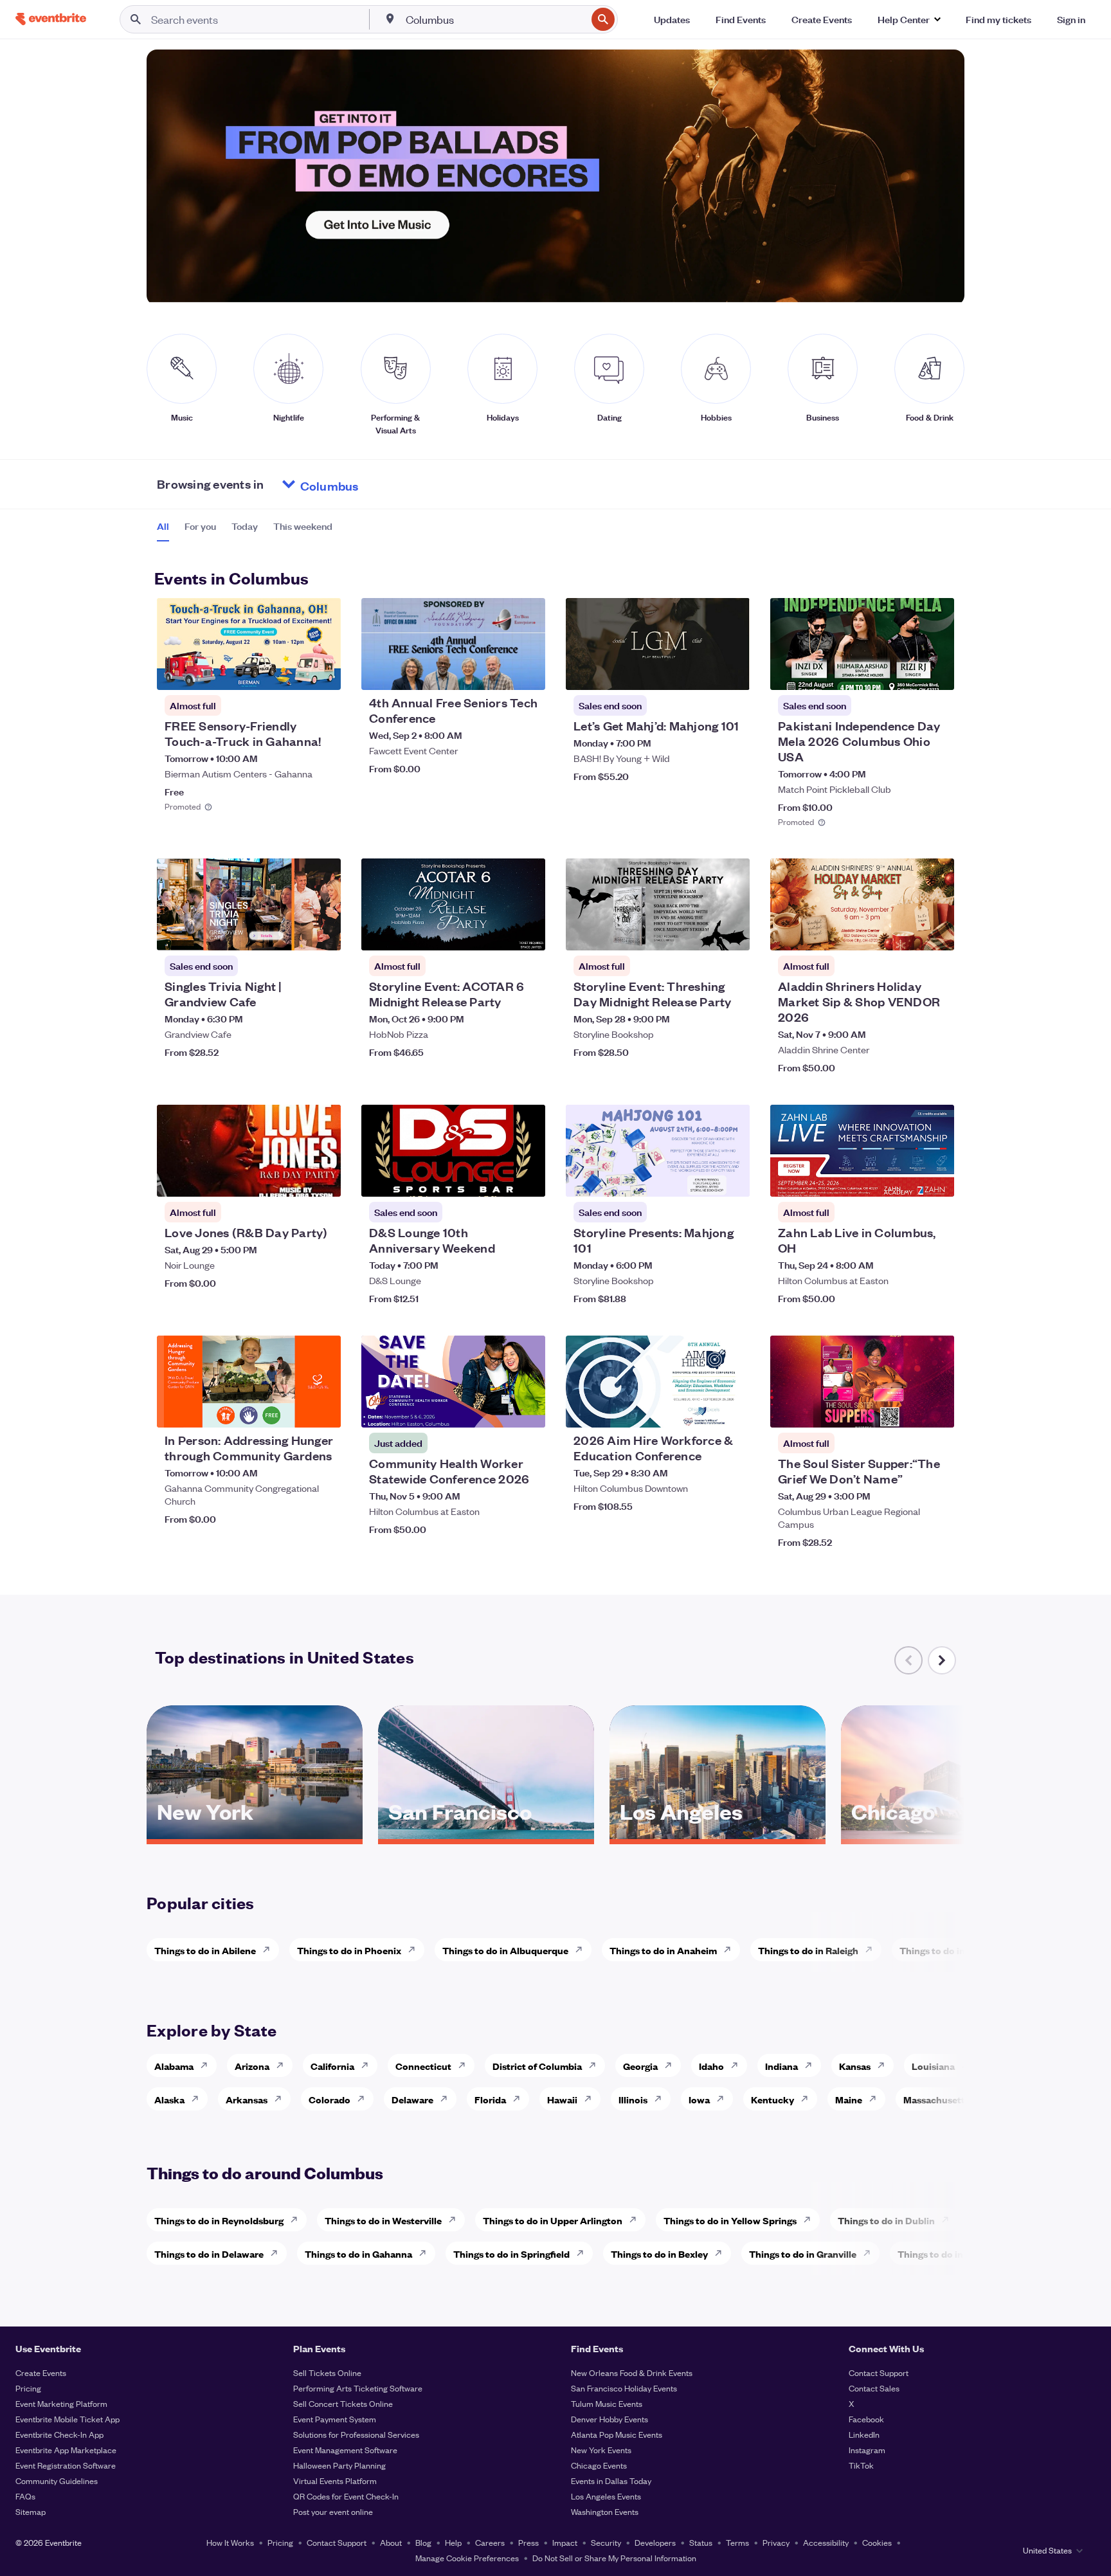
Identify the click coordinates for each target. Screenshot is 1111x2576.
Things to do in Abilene (205, 1950)
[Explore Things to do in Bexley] (722, 2253)
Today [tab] (245, 526)
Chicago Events (599, 2465)
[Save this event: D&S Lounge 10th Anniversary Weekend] (496, 1179)
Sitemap (31, 2511)
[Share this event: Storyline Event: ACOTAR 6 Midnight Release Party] (527, 932)
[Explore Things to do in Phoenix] (415, 1950)
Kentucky (772, 2099)
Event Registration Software (66, 2465)
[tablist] (245, 531)
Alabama (174, 2066)
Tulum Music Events (607, 2403)
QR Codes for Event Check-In (346, 2496)
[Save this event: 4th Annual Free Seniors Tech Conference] (496, 672)
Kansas (855, 2066)
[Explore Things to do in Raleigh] (872, 1950)
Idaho (711, 2066)
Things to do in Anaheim (663, 1950)
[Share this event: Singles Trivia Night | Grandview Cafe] (323, 932)
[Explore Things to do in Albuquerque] (583, 1950)
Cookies (877, 2542)
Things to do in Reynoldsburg (219, 2220)
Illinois (633, 2099)
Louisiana (933, 2066)
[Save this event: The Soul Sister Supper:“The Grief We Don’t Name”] (905, 1410)
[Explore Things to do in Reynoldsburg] (298, 2220)
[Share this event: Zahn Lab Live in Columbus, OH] (936, 1179)
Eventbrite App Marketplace (66, 2450)
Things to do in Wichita (950, 1950)
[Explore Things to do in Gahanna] (426, 2253)
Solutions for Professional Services (356, 2434)
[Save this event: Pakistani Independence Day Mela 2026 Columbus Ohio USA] (905, 672)
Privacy (776, 2542)
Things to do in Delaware (209, 2254)
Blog (423, 2542)
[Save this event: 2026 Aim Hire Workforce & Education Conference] (701, 1410)
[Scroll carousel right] (942, 1660)
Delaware (412, 2099)
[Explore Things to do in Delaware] (278, 2253)
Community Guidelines (57, 2481)
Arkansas (247, 2099)
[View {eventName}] (249, 644)
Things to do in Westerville (383, 2220)
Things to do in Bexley (659, 2254)
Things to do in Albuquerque (505, 1950)
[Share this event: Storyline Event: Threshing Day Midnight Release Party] (732, 932)
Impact (565, 2542)
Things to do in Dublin (886, 2220)
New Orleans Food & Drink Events (632, 2372)
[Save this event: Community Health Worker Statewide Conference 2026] (496, 1410)
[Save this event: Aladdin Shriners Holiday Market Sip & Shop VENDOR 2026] (905, 932)
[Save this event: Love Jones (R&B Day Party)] (292, 1179)
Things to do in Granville (803, 2254)
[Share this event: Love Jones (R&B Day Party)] (323, 1179)
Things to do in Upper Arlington (553, 2220)
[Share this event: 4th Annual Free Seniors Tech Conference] (527, 672)
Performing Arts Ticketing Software (358, 2388)
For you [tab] (200, 526)
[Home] (51, 19)
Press (528, 2542)
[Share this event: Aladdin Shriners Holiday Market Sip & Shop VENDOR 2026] (936, 932)
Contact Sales (874, 2388)
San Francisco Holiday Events (624, 2388)
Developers (655, 2542)
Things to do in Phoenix (349, 1950)
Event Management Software (345, 2450)
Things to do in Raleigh (808, 1950)
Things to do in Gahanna (358, 2254)
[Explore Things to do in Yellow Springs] (811, 2220)
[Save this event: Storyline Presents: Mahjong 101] (701, 1179)
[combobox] (495, 19)
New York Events (601, 2450)
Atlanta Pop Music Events (617, 2434)
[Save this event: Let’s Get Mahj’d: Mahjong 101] (701, 672)
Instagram (867, 2450)
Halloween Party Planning (339, 2465)
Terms (737, 2542)
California (332, 2066)
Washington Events (605, 2511)
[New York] (255, 1835)
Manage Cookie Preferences (467, 2558)
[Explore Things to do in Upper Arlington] (637, 2220)
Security (606, 2542)
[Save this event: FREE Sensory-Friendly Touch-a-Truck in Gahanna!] (292, 672)
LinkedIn (864, 2434)
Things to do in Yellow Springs (730, 2220)
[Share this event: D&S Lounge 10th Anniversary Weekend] (527, 1179)
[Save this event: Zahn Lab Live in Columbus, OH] (905, 1179)
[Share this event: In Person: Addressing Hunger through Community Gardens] (323, 1410)
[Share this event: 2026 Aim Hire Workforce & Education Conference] (732, 1410)
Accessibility (826, 2542)
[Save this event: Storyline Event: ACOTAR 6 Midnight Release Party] (496, 932)
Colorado (330, 2099)
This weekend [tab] (303, 526)
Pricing (28, 2388)
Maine (849, 2099)
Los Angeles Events (606, 2496)
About (391, 2542)
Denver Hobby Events (610, 2419)
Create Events (41, 2372)
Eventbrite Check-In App (59, 2434)
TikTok (861, 2465)
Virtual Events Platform (335, 2481)
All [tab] (163, 526)
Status (701, 2542)
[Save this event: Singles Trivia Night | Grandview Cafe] (292, 932)
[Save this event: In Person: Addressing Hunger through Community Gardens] (292, 1410)
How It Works (230, 2542)
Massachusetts (936, 2099)
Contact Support (879, 2372)
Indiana (781, 2066)
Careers (490, 2542)
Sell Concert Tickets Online (343, 2403)
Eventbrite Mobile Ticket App (68, 2419)
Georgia (640, 2066)
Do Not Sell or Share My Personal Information (614, 2558)
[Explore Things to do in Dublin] (949, 2220)
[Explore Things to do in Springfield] (584, 2253)
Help (453, 2542)
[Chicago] (949, 1835)
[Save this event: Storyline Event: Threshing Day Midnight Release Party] (701, 932)
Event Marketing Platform (61, 2403)
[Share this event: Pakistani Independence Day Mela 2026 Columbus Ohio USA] (936, 672)
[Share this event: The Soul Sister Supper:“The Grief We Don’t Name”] (936, 1410)
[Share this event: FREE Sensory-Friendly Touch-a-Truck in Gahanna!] (323, 672)
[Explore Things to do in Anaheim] (731, 1950)
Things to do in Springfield (511, 2254)
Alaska (169, 2099)
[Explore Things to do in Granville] (871, 2253)
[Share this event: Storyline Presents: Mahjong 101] (732, 1179)
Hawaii (562, 2099)
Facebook (866, 2419)
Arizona (252, 2066)
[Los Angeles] (718, 1835)
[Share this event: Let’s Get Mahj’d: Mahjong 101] (732, 672)
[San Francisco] (486, 1835)
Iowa (699, 2099)
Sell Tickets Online (327, 2372)
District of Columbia (537, 2066)
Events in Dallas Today (611, 2481)
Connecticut (423, 2066)
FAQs (25, 2496)
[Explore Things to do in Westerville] (456, 2220)
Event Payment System (335, 2419)
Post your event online (333, 2511)
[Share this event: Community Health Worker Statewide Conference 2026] (527, 1410)
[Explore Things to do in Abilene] (270, 1950)
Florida (490, 2099)
